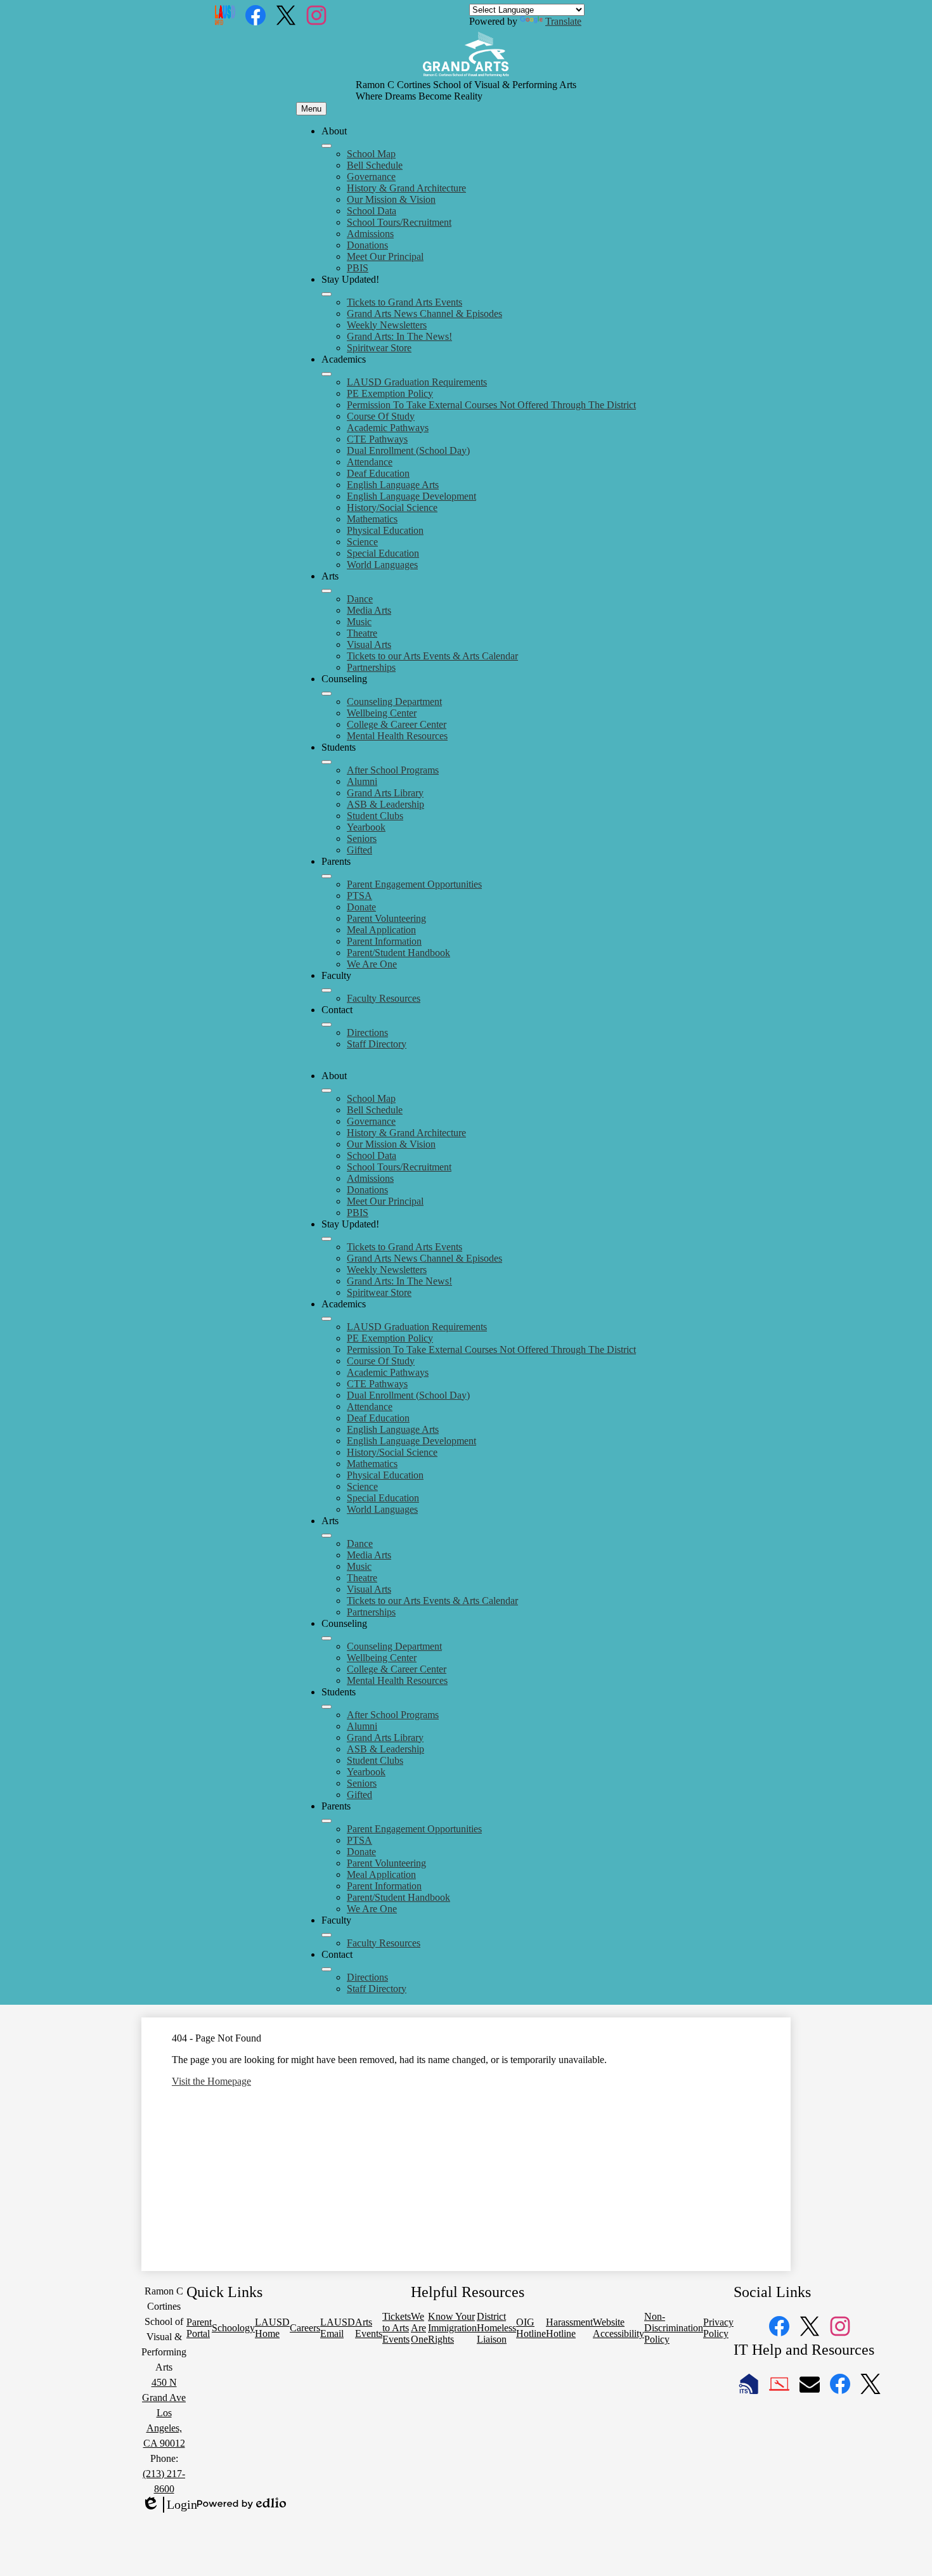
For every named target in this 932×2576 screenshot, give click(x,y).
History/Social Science (392, 508)
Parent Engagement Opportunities (414, 884)
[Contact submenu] (327, 1025)
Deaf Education (378, 473)
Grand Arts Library (385, 793)
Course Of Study (381, 416)
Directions (367, 1032)
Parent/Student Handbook (398, 953)
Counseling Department (394, 702)
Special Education (383, 553)
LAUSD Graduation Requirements (417, 382)
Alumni (362, 781)
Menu (311, 109)
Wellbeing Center (382, 713)
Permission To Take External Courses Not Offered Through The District (491, 405)
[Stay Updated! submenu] (327, 294)
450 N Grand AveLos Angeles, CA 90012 (164, 2413)
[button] (327, 1091)
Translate (563, 21)
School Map (371, 154)
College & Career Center (397, 724)
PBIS (358, 268)
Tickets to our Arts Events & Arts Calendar (432, 656)
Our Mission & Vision (391, 199)
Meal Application (381, 930)
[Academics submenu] (327, 374)
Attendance (370, 462)
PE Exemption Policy (390, 393)
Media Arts (369, 610)
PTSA (359, 896)
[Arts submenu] (327, 591)
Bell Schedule (375, 165)
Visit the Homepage (211, 2081)
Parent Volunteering (386, 918)
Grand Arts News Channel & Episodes (424, 314)
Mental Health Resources (397, 736)
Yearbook (366, 827)
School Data (372, 211)
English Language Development (411, 496)
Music (359, 622)
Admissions (370, 234)
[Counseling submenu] (327, 694)
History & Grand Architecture (406, 188)
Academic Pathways (388, 428)
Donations (367, 245)
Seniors (362, 838)
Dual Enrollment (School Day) (408, 450)
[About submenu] (327, 146)
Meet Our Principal (385, 256)
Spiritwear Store (379, 348)
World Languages (382, 565)
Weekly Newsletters (387, 325)
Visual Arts (369, 644)
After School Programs (393, 770)
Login (169, 2505)
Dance (360, 599)
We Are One (372, 964)
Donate (361, 907)
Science (362, 542)
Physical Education (385, 530)
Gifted (359, 850)
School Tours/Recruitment (399, 222)
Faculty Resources (384, 998)
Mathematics (372, 519)
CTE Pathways (377, 439)
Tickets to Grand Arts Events (405, 302)
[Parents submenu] (327, 876)
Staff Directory (377, 1044)
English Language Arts (393, 485)
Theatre (362, 633)
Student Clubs (375, 816)
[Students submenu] (327, 762)
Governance (371, 177)
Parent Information (384, 941)
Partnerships (371, 667)
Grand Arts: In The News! (399, 336)
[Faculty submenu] (327, 990)
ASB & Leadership (385, 804)
